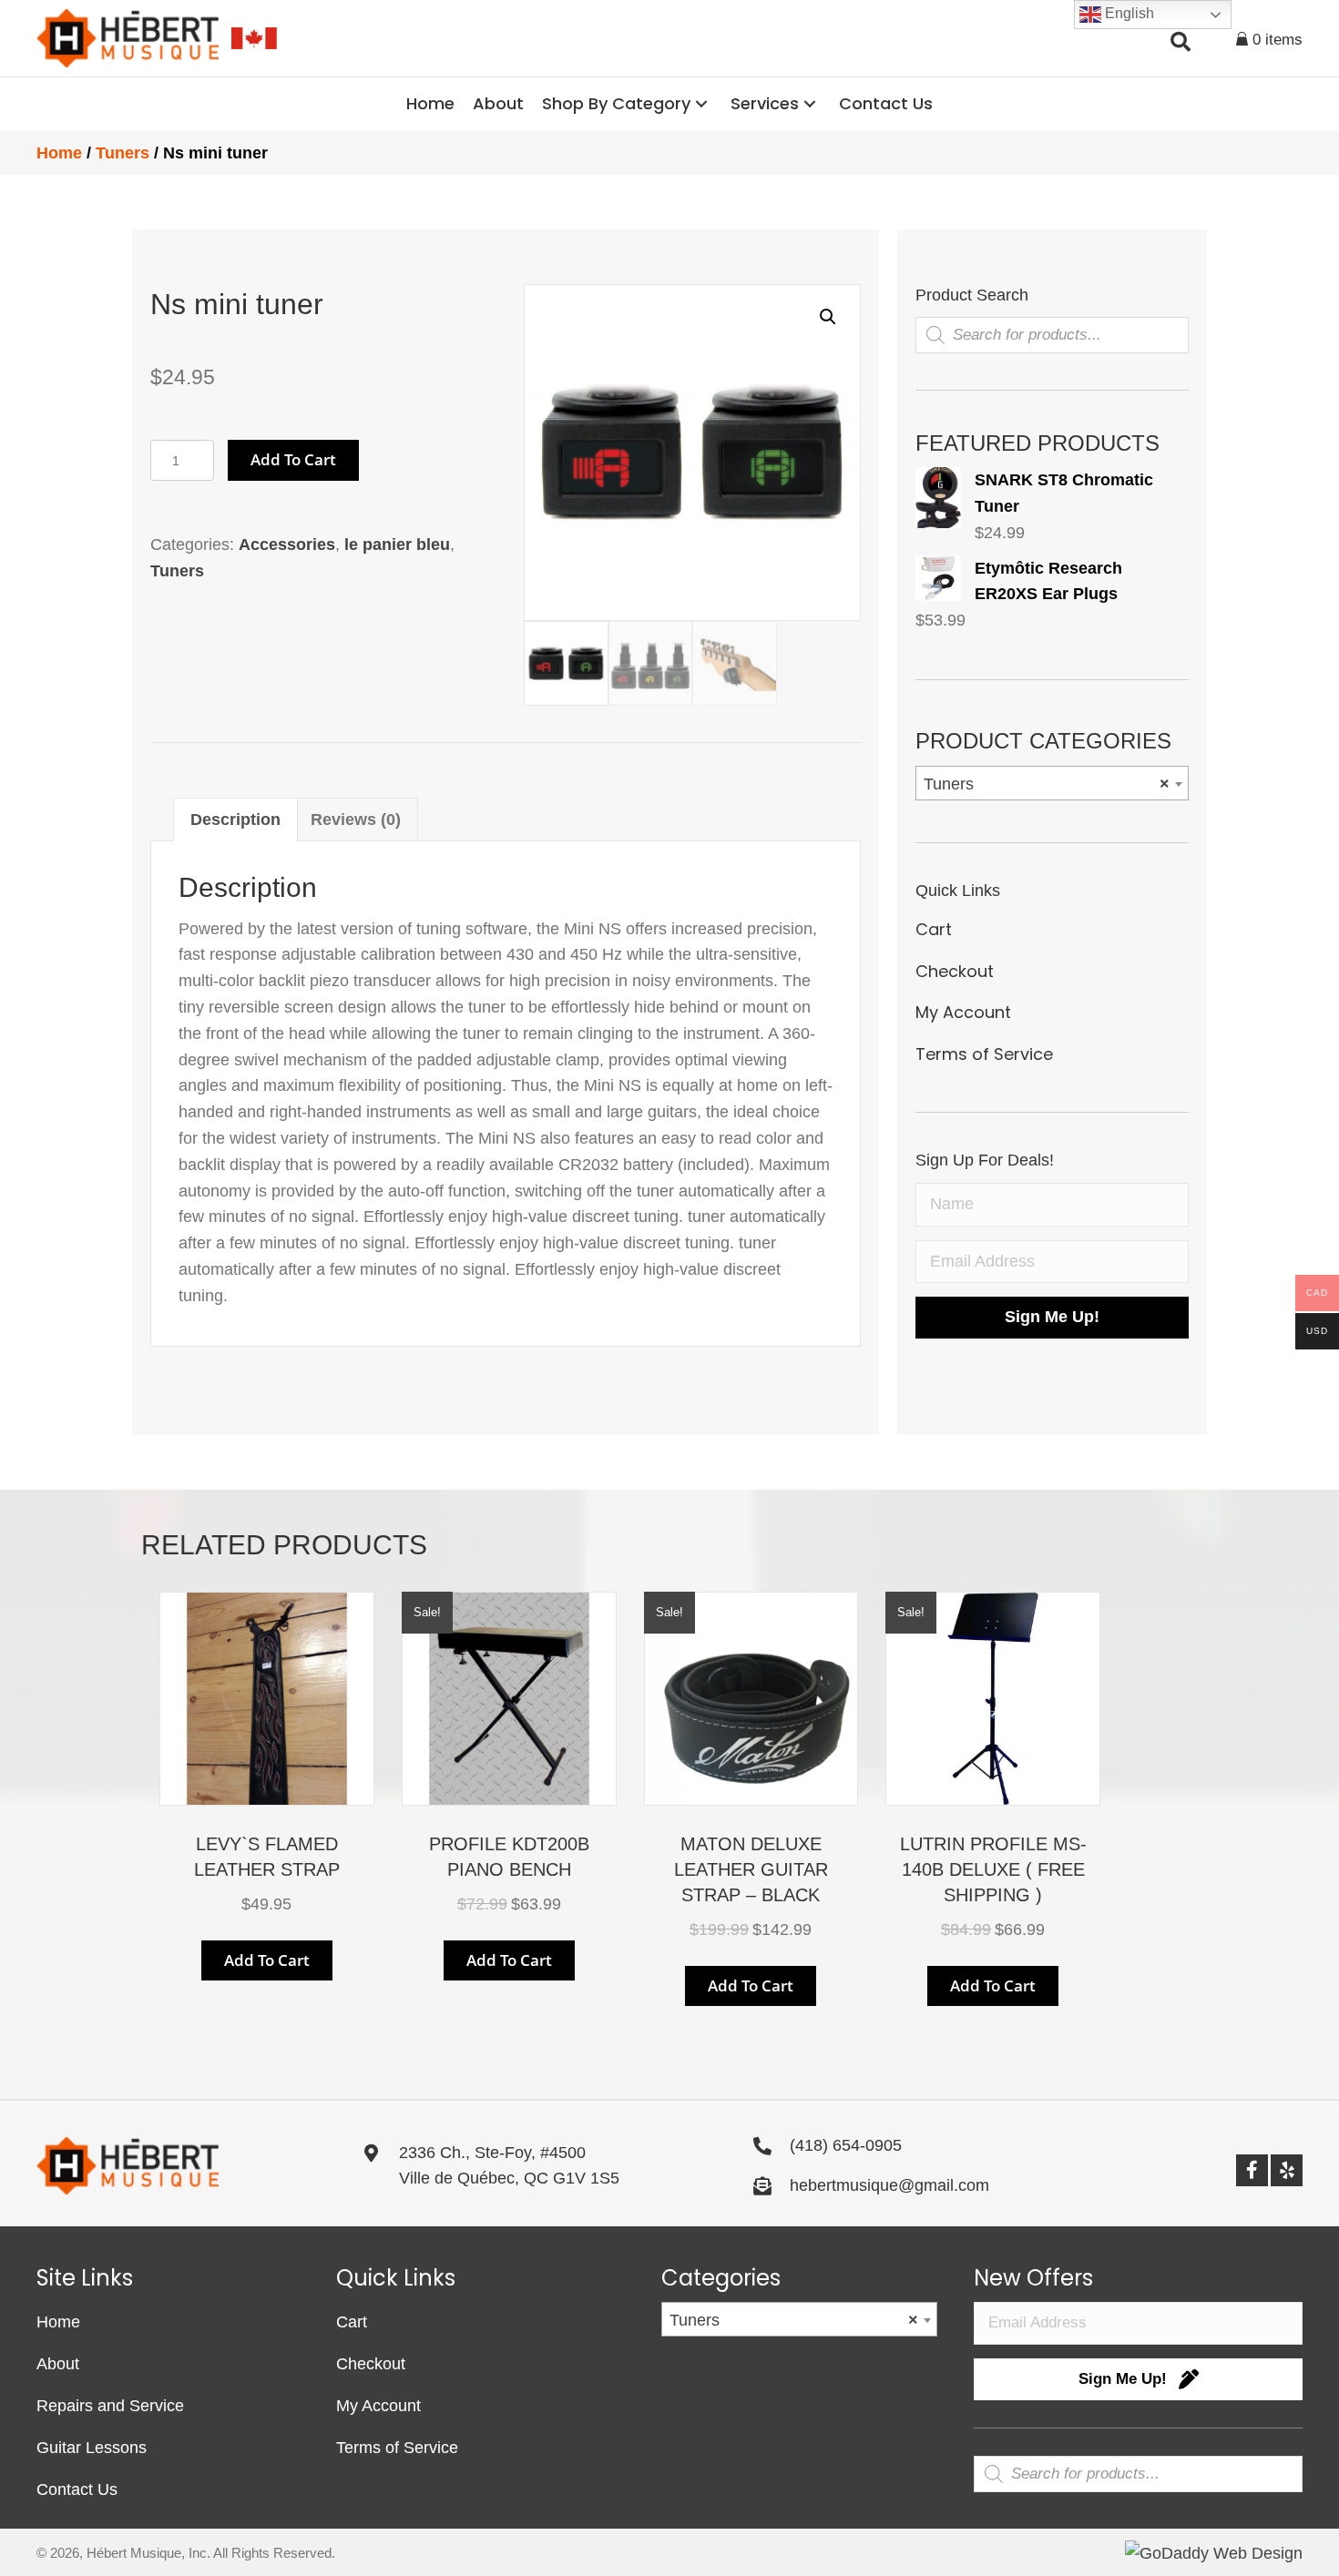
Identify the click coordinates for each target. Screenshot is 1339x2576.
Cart (934, 929)
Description (235, 820)
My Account (963, 1012)
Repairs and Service (110, 2406)
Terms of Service (984, 1054)
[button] (701, 104)
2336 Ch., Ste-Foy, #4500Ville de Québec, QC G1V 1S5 (509, 2166)
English (1128, 13)
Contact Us (77, 2489)
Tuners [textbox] (1047, 784)
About (58, 2364)
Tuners (123, 153)
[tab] (235, 820)
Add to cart (293, 459)
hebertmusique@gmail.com (889, 2185)
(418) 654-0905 (846, 2145)
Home (59, 153)
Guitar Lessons (92, 2448)
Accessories (287, 545)
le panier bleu (397, 545)
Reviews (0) (356, 820)
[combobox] (1052, 783)
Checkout (955, 971)
